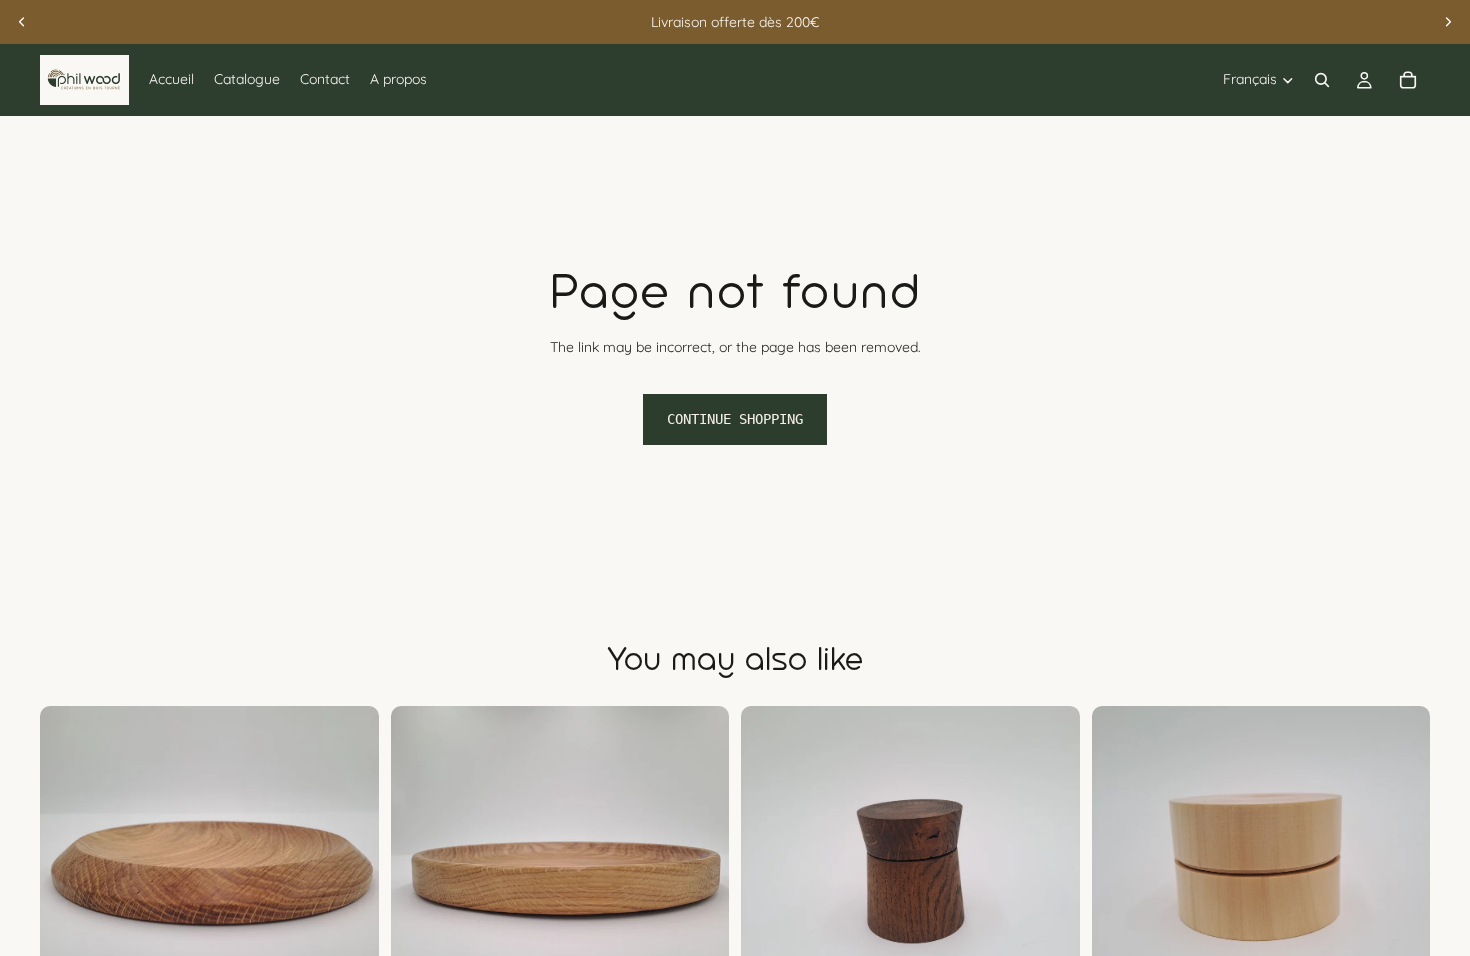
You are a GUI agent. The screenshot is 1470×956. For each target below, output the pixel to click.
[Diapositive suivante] (1448, 22)
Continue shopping (735, 419)
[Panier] (1408, 80)
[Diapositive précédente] (22, 22)
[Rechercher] (1322, 80)
